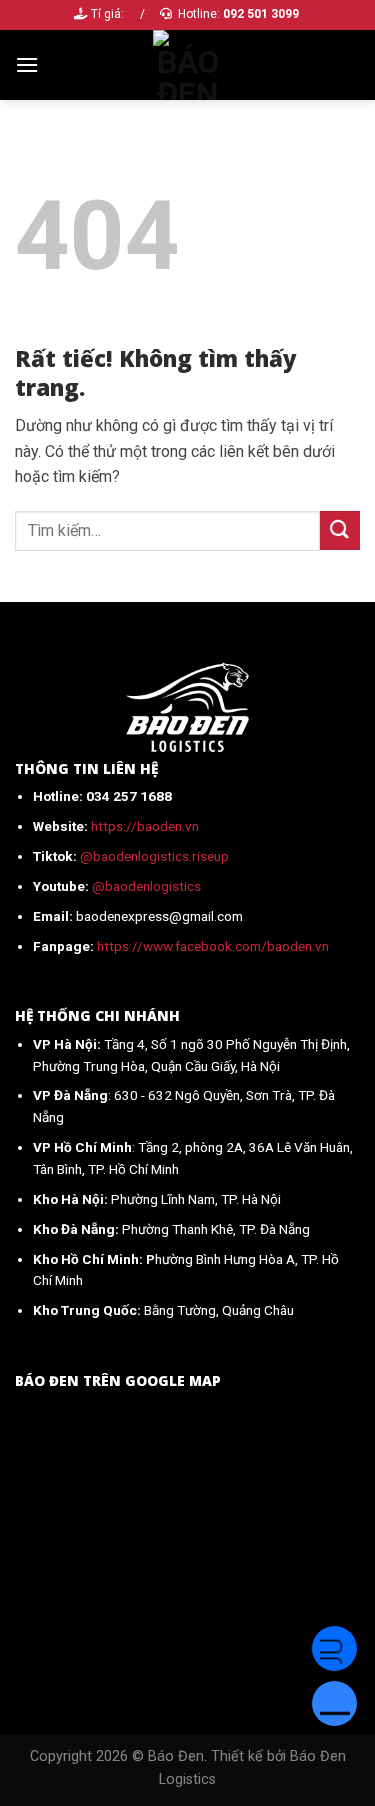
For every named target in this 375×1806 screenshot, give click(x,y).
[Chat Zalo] (334, 1703)
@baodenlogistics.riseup (154, 856)
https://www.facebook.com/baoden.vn (213, 946)
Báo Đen (176, 1756)
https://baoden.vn (145, 826)
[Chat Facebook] (334, 1648)
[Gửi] (340, 530)
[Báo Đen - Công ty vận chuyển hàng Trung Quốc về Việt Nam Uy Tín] (187, 65)
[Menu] (27, 64)
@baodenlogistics (146, 886)
